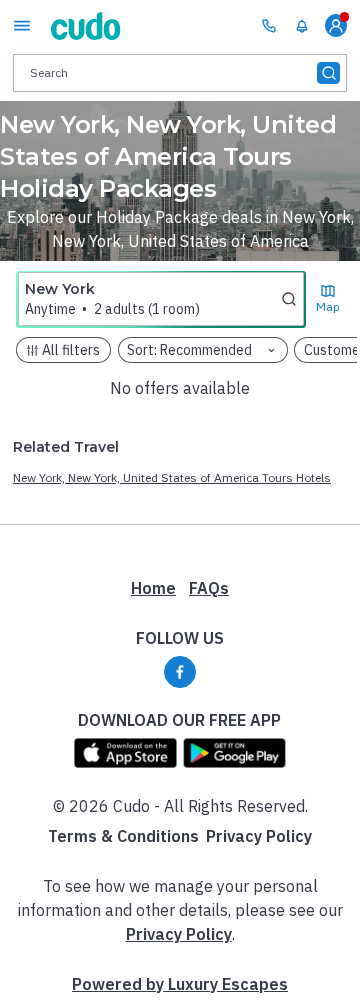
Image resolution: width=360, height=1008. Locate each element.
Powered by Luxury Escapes (180, 984)
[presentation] (180, 72)
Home (153, 588)
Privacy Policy (259, 836)
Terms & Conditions (123, 836)
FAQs (209, 588)
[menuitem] (302, 26)
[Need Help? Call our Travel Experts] (269, 25)
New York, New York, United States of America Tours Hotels (172, 477)
